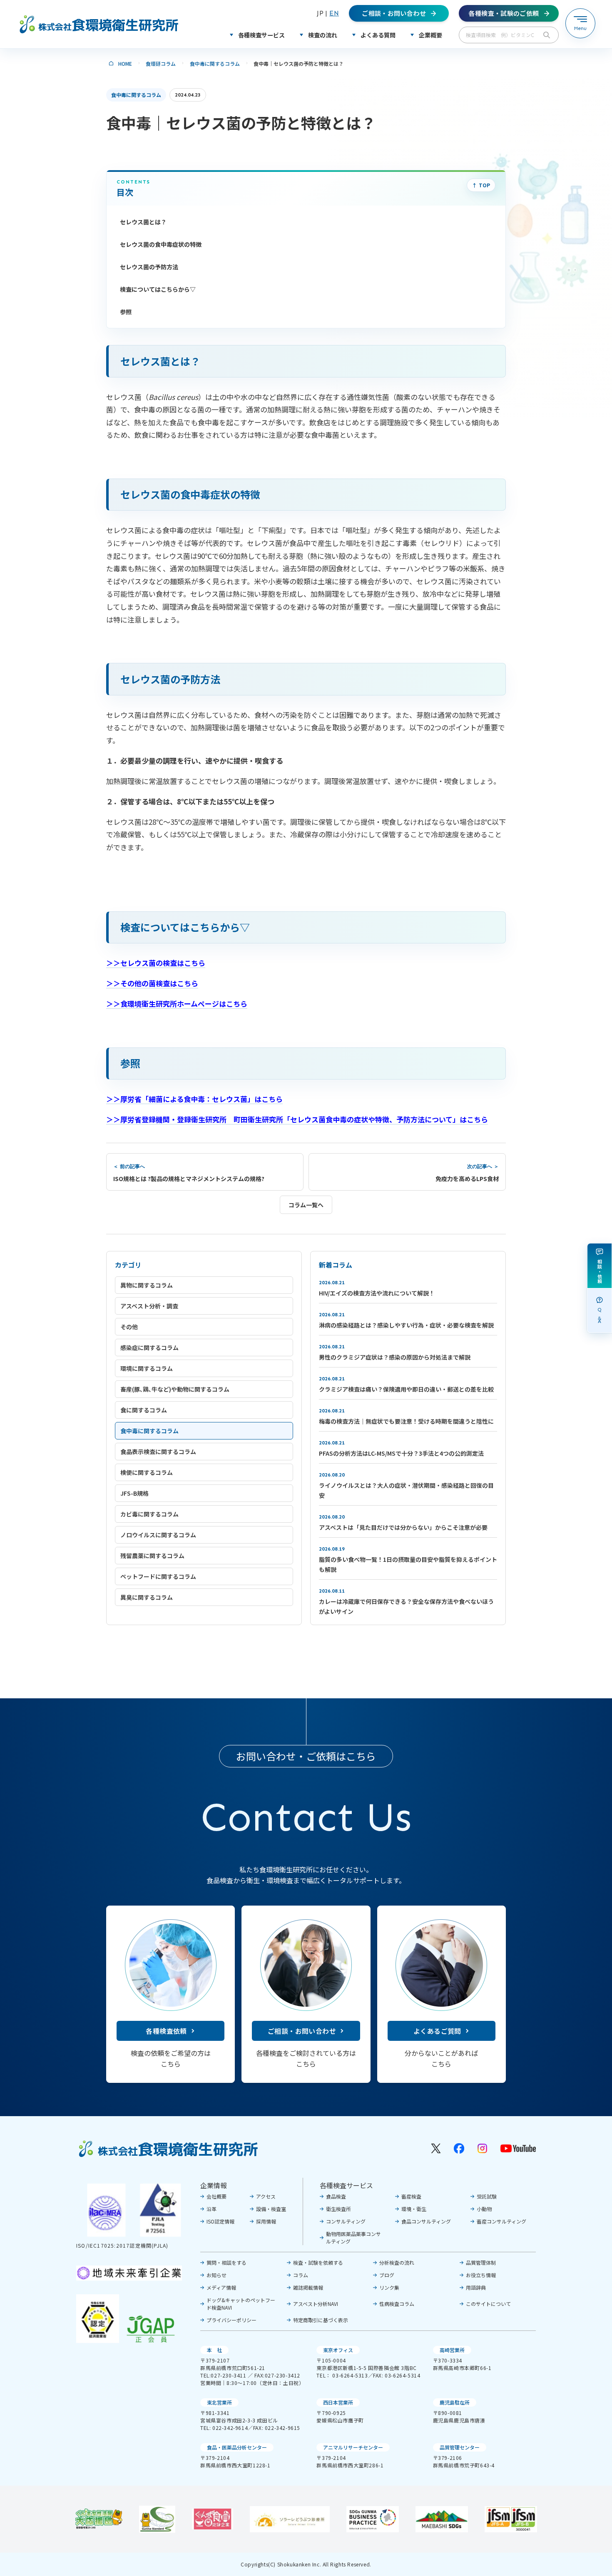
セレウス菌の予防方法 (149, 267)
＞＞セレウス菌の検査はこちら (156, 963)
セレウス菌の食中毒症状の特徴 (161, 244)
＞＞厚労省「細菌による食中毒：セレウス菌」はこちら (194, 1099)
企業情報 (214, 2185)
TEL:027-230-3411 (223, 2375)
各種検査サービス (346, 2185)
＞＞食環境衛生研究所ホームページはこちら (177, 1004)
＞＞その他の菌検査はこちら (152, 983)
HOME (125, 63)
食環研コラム (161, 63)
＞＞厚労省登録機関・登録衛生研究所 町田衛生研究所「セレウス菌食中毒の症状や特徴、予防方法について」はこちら (297, 1119)
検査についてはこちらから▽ (158, 289)
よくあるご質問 (437, 2031)
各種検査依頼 (166, 2031)
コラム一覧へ (306, 1205)
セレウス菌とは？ (143, 222)
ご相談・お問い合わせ (302, 2031)
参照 (126, 312)
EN (334, 13)
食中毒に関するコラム (215, 63)
